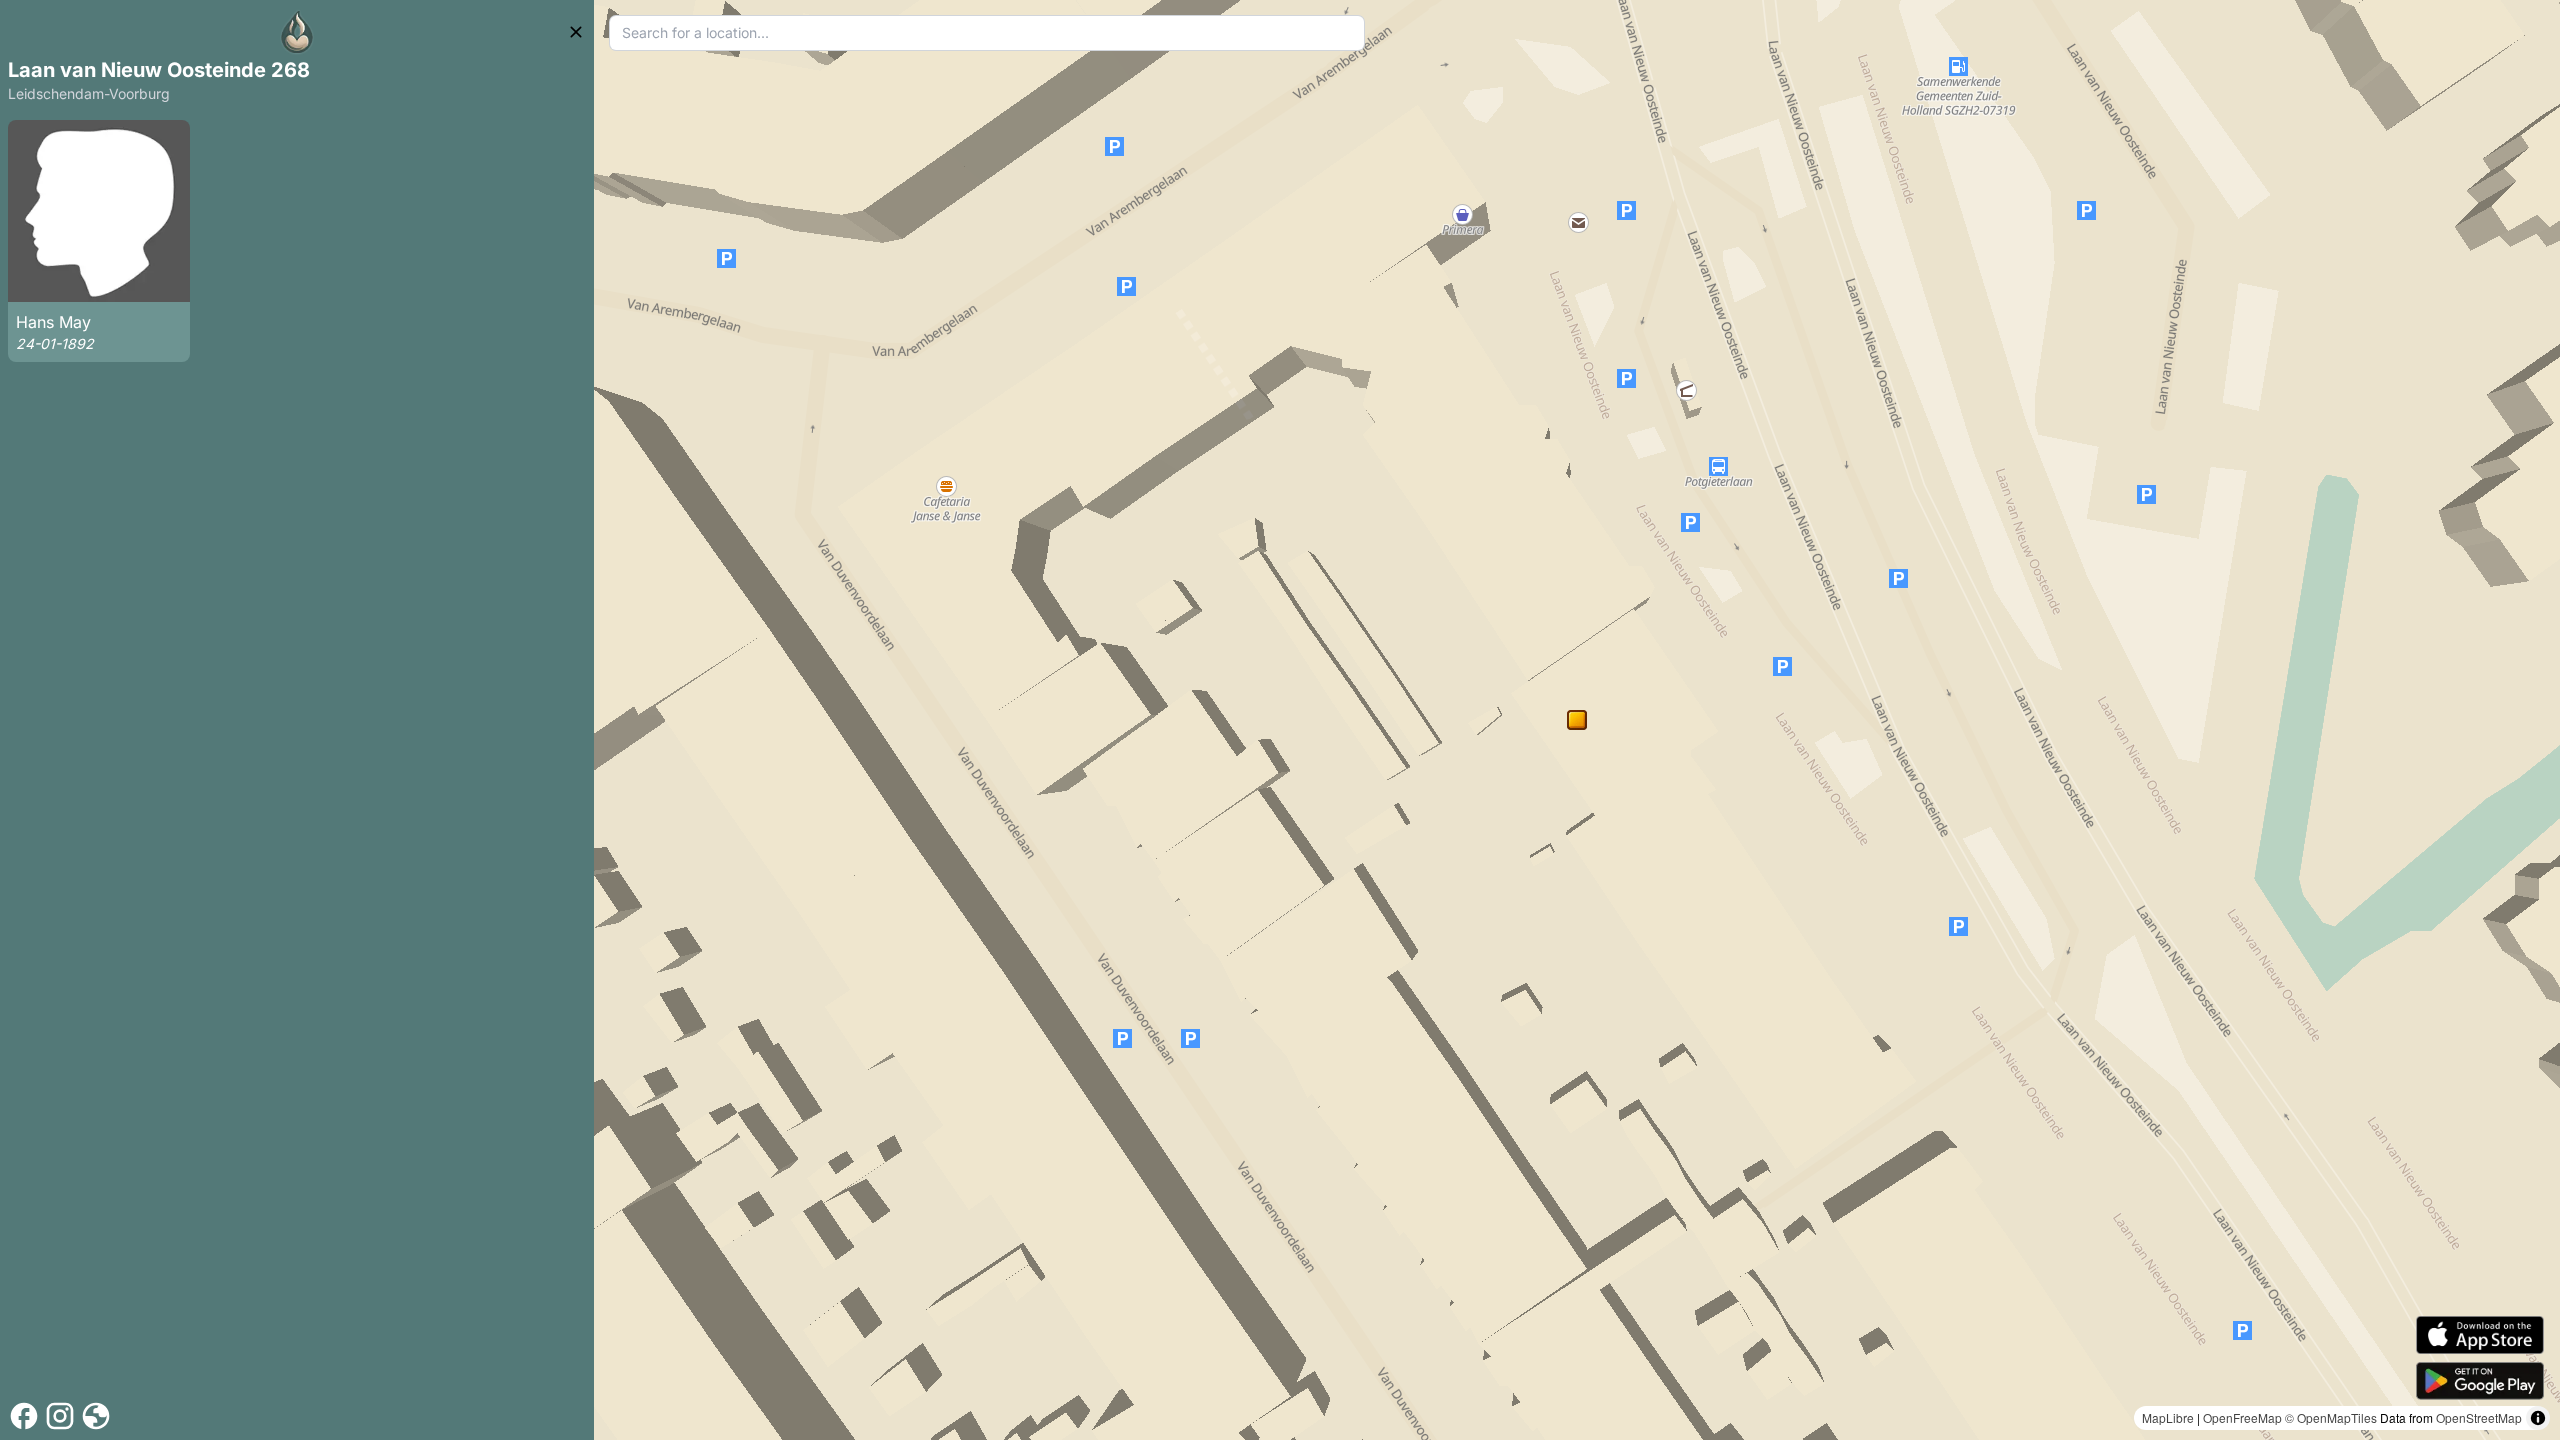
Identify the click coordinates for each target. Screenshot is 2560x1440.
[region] (1577, 720)
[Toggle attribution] (2538, 1418)
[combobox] (987, 33)
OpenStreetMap (2479, 1417)
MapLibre (2168, 1417)
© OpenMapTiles (2331, 1417)
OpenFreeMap (2242, 1417)
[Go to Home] (297, 32)
